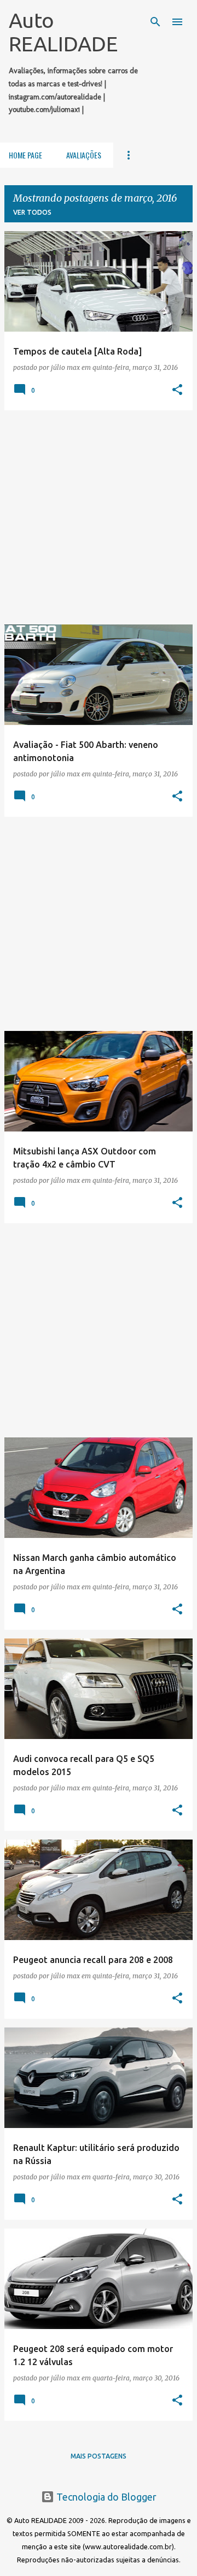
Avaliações (84, 155)
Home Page (25, 155)
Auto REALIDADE (63, 32)
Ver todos (32, 212)
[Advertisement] (99, 517)
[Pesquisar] (155, 22)
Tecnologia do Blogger (105, 2497)
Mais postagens (99, 2456)
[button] (177, 390)
